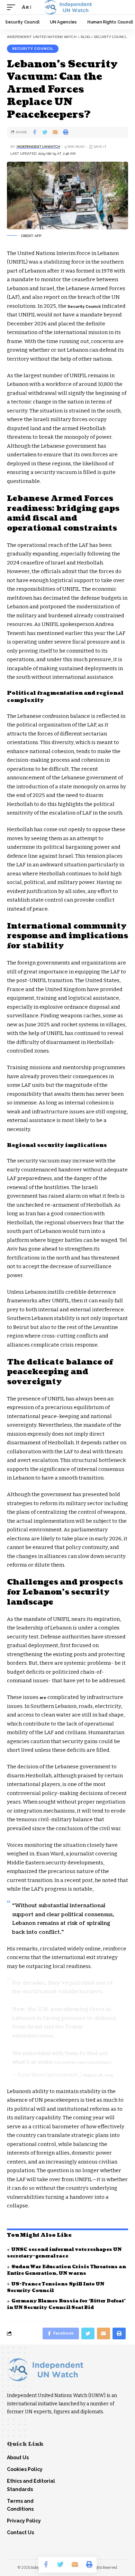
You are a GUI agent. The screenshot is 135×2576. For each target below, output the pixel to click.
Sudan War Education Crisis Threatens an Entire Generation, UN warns (66, 2270)
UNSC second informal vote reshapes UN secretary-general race (64, 2253)
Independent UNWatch (38, 147)
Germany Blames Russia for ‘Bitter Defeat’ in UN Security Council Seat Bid (66, 2304)
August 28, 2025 (98, 2075)
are (43, 1698)
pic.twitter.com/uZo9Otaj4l (83, 2062)
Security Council (33, 49)
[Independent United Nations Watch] (67, 7)
